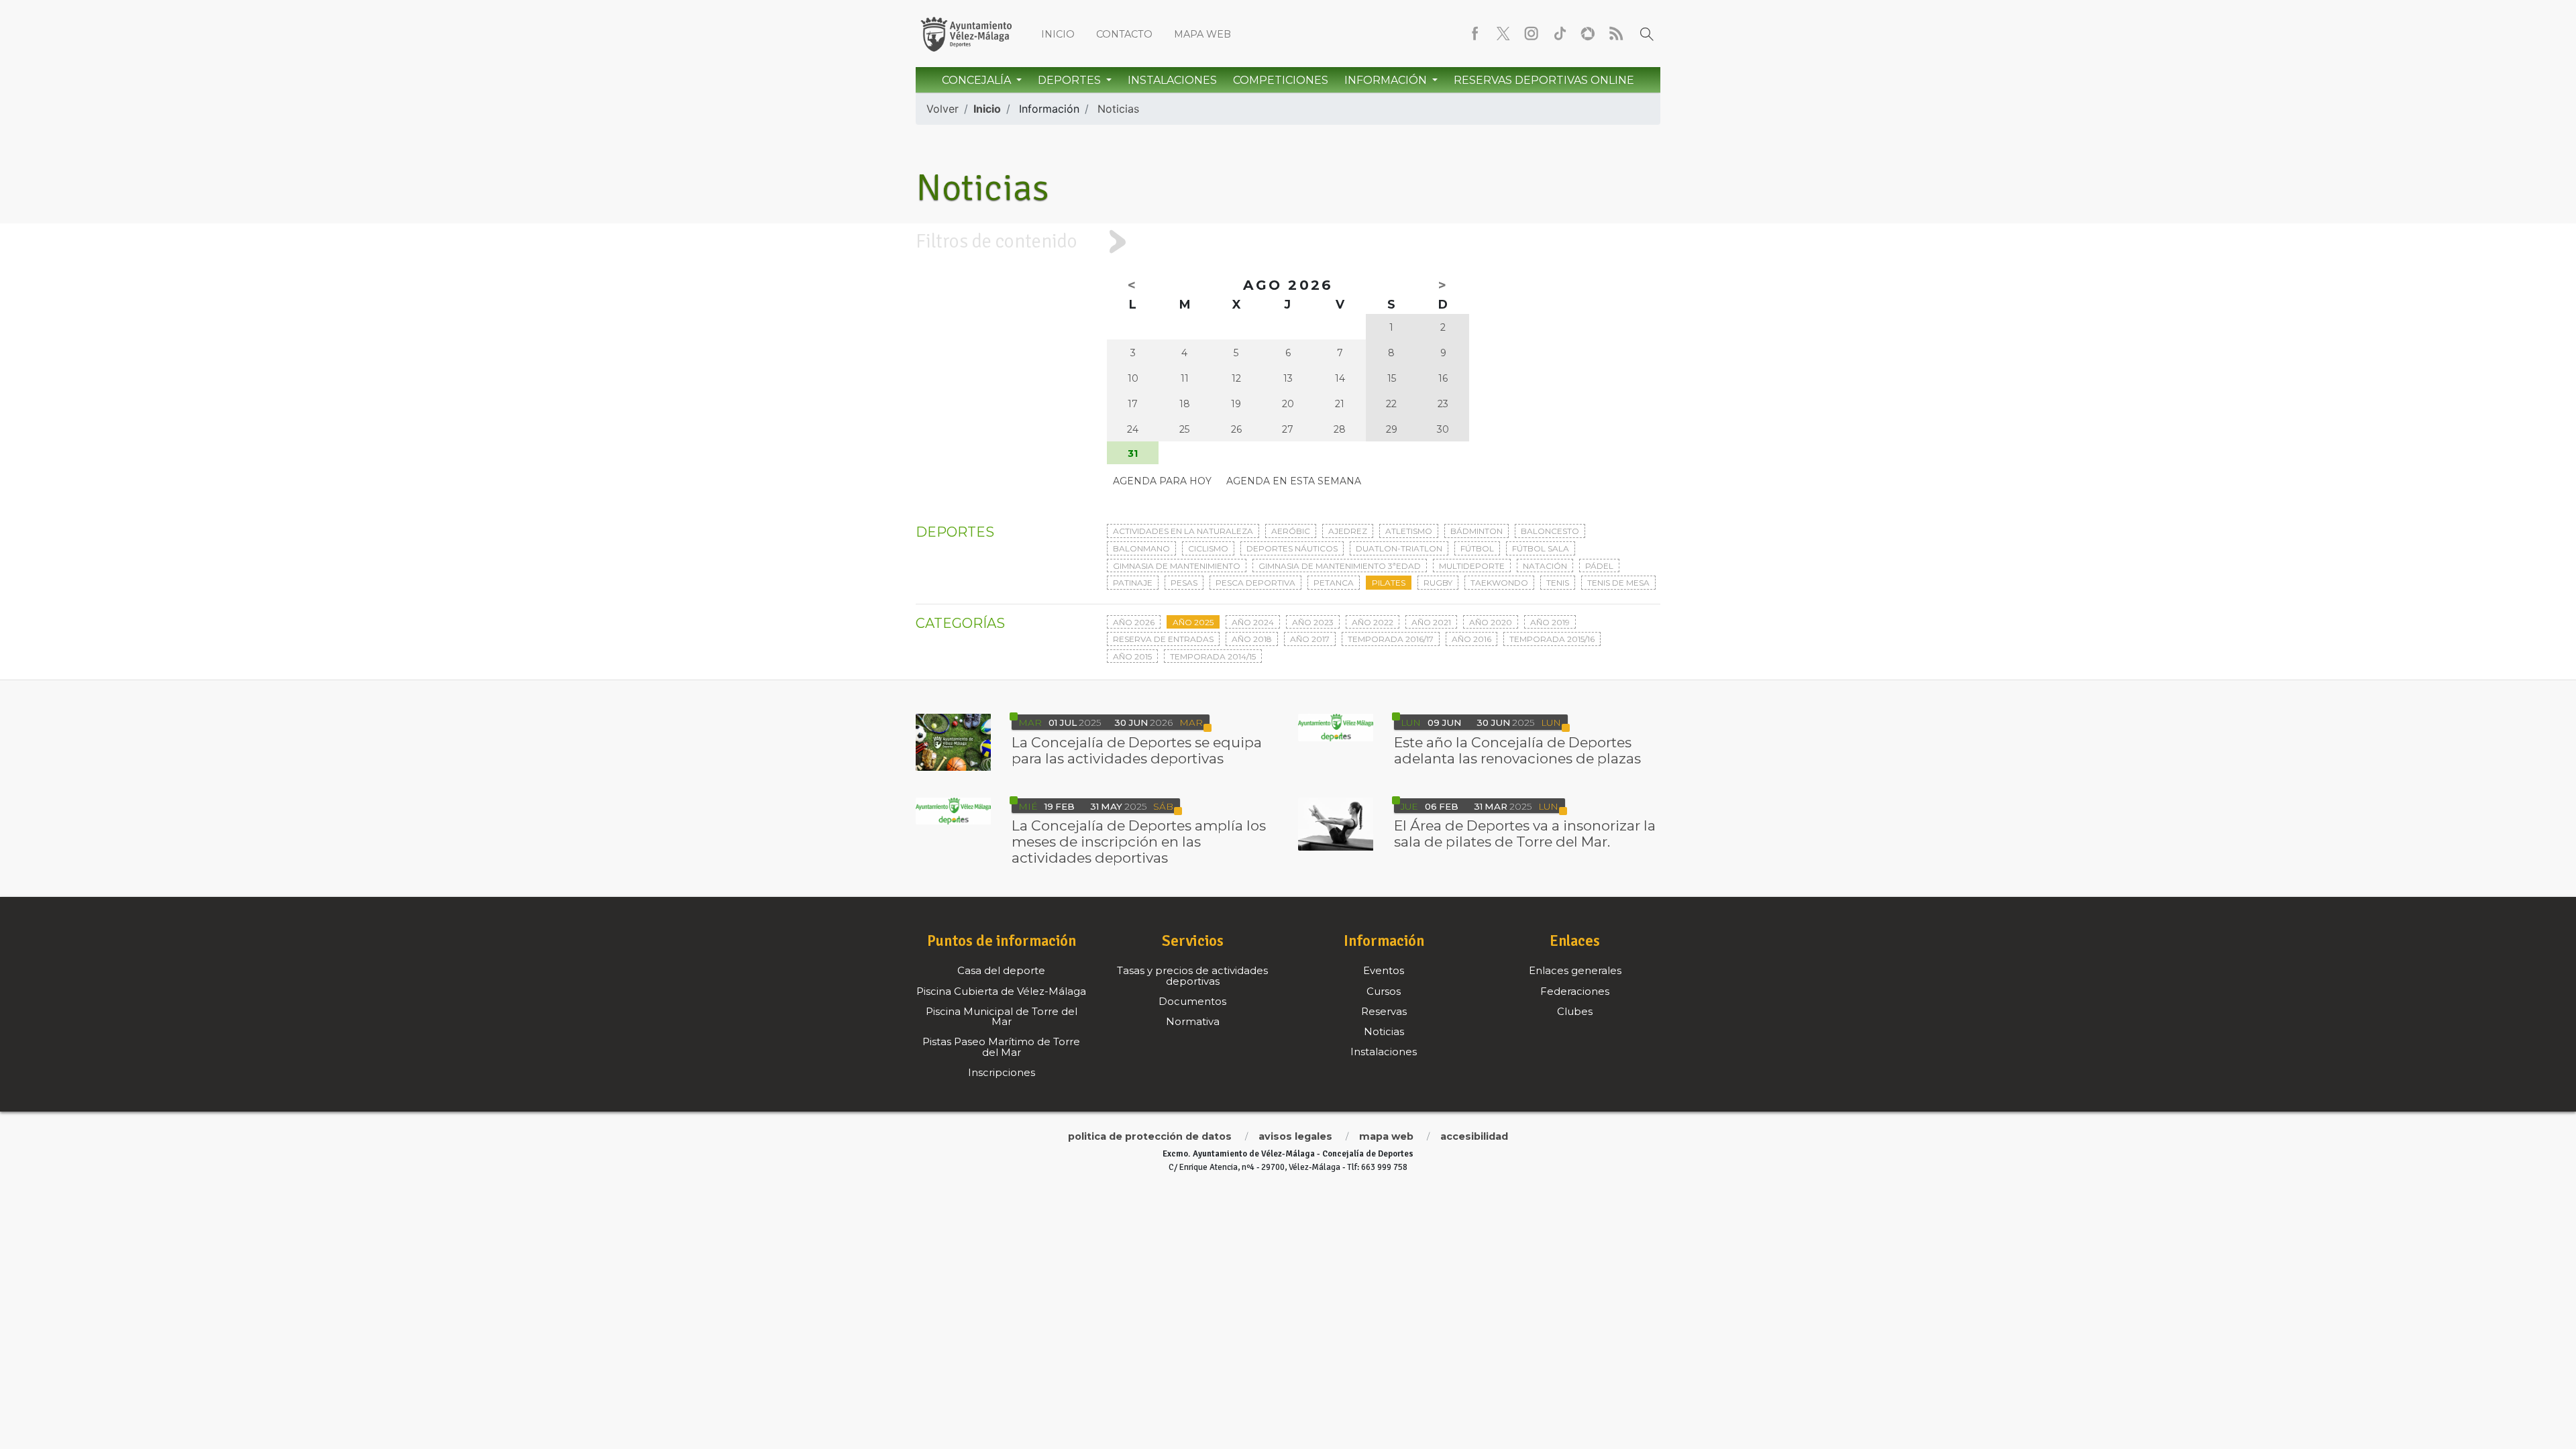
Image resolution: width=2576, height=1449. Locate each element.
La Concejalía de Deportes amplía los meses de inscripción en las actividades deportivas (1139, 842)
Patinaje (1133, 583)
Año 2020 (1491, 622)
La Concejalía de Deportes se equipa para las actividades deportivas (1137, 750)
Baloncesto (1550, 531)
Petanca (1334, 583)
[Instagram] (1532, 34)
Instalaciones (1172, 80)
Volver (943, 109)
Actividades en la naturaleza (1183, 531)
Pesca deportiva (1255, 583)
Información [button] (1387, 80)
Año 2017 (1310, 639)
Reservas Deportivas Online (1544, 80)
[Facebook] (1475, 34)
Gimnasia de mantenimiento (1177, 566)
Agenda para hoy (1162, 481)
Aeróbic (1291, 531)
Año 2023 (1313, 622)
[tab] (1288, 241)
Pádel (1599, 566)
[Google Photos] (1588, 34)
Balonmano (1141, 548)
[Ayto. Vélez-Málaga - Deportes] (966, 34)
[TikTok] (1560, 34)
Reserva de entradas (1163, 639)
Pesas (1184, 583)
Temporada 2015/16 (1552, 639)
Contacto (1124, 34)
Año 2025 (1193, 622)
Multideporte (1472, 566)
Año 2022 (1373, 622)
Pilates (1389, 583)
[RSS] (1616, 34)
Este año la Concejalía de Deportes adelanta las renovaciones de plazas (1517, 750)
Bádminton (1477, 531)
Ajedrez (1348, 531)
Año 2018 (1252, 639)
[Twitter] (1503, 34)
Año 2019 (1550, 622)
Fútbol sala (1541, 548)
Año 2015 (1132, 656)
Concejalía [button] (978, 80)
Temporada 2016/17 (1391, 639)
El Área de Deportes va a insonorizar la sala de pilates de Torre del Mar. (1525, 834)
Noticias (1118, 109)
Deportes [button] (1071, 80)
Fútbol (1477, 548)
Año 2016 (1471, 639)
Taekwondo (1499, 583)
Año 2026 (1134, 622)
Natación (1545, 566)
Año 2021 (1431, 622)
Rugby (1438, 583)
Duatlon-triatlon (1399, 548)
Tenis (1558, 583)
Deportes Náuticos (1292, 548)
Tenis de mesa (1618, 583)
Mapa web (1202, 34)
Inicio (1058, 34)
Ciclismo (1208, 548)
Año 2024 (1253, 622)
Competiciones (1281, 80)
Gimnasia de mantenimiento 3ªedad (1340, 566)
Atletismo (1409, 531)
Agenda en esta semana (1294, 481)
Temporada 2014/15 (1213, 656)
